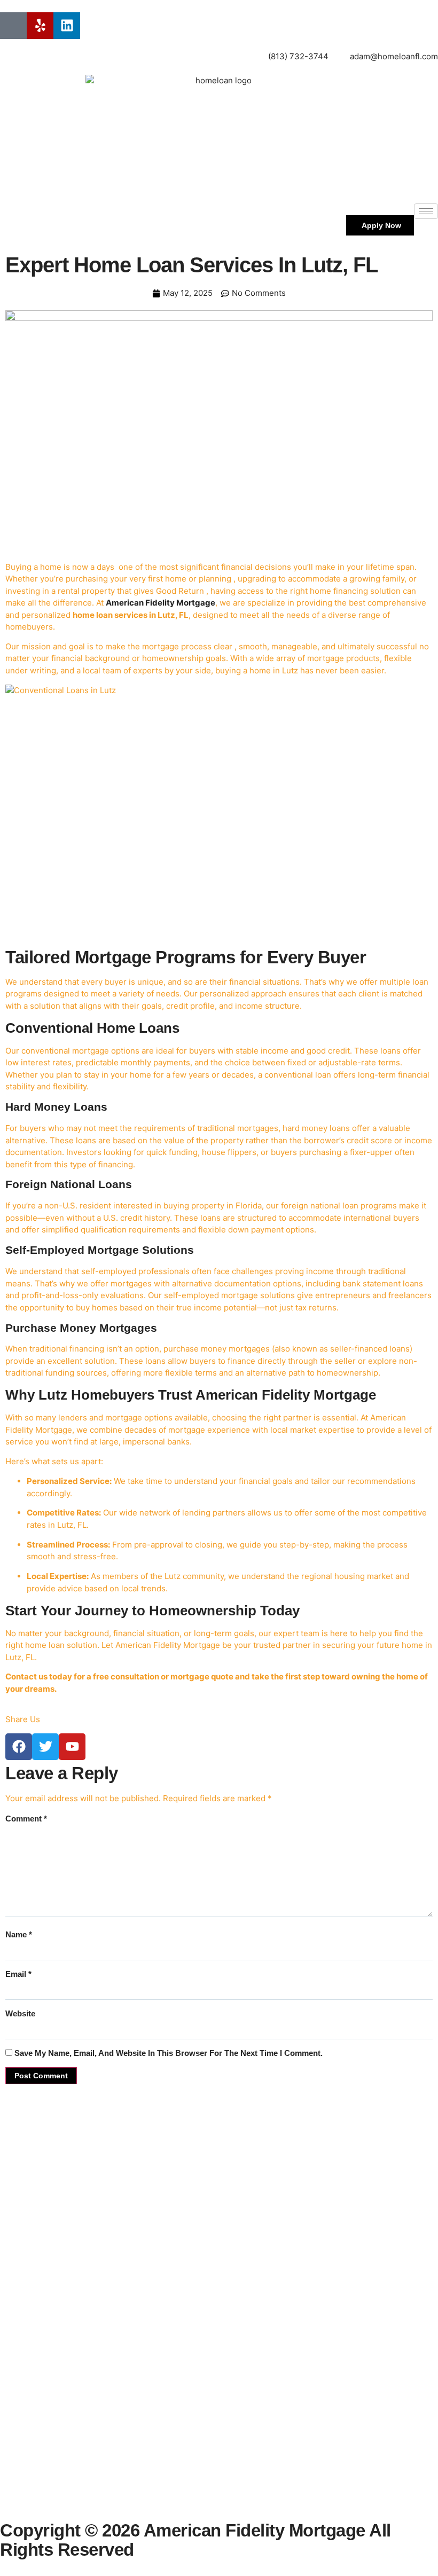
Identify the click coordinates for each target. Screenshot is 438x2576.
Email (18, 1974)
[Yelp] (40, 26)
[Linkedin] (67, 26)
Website (20, 2013)
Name (19, 1934)
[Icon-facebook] (13, 26)
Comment (26, 1819)
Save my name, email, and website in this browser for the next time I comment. (169, 2053)
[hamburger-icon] (426, 211)
